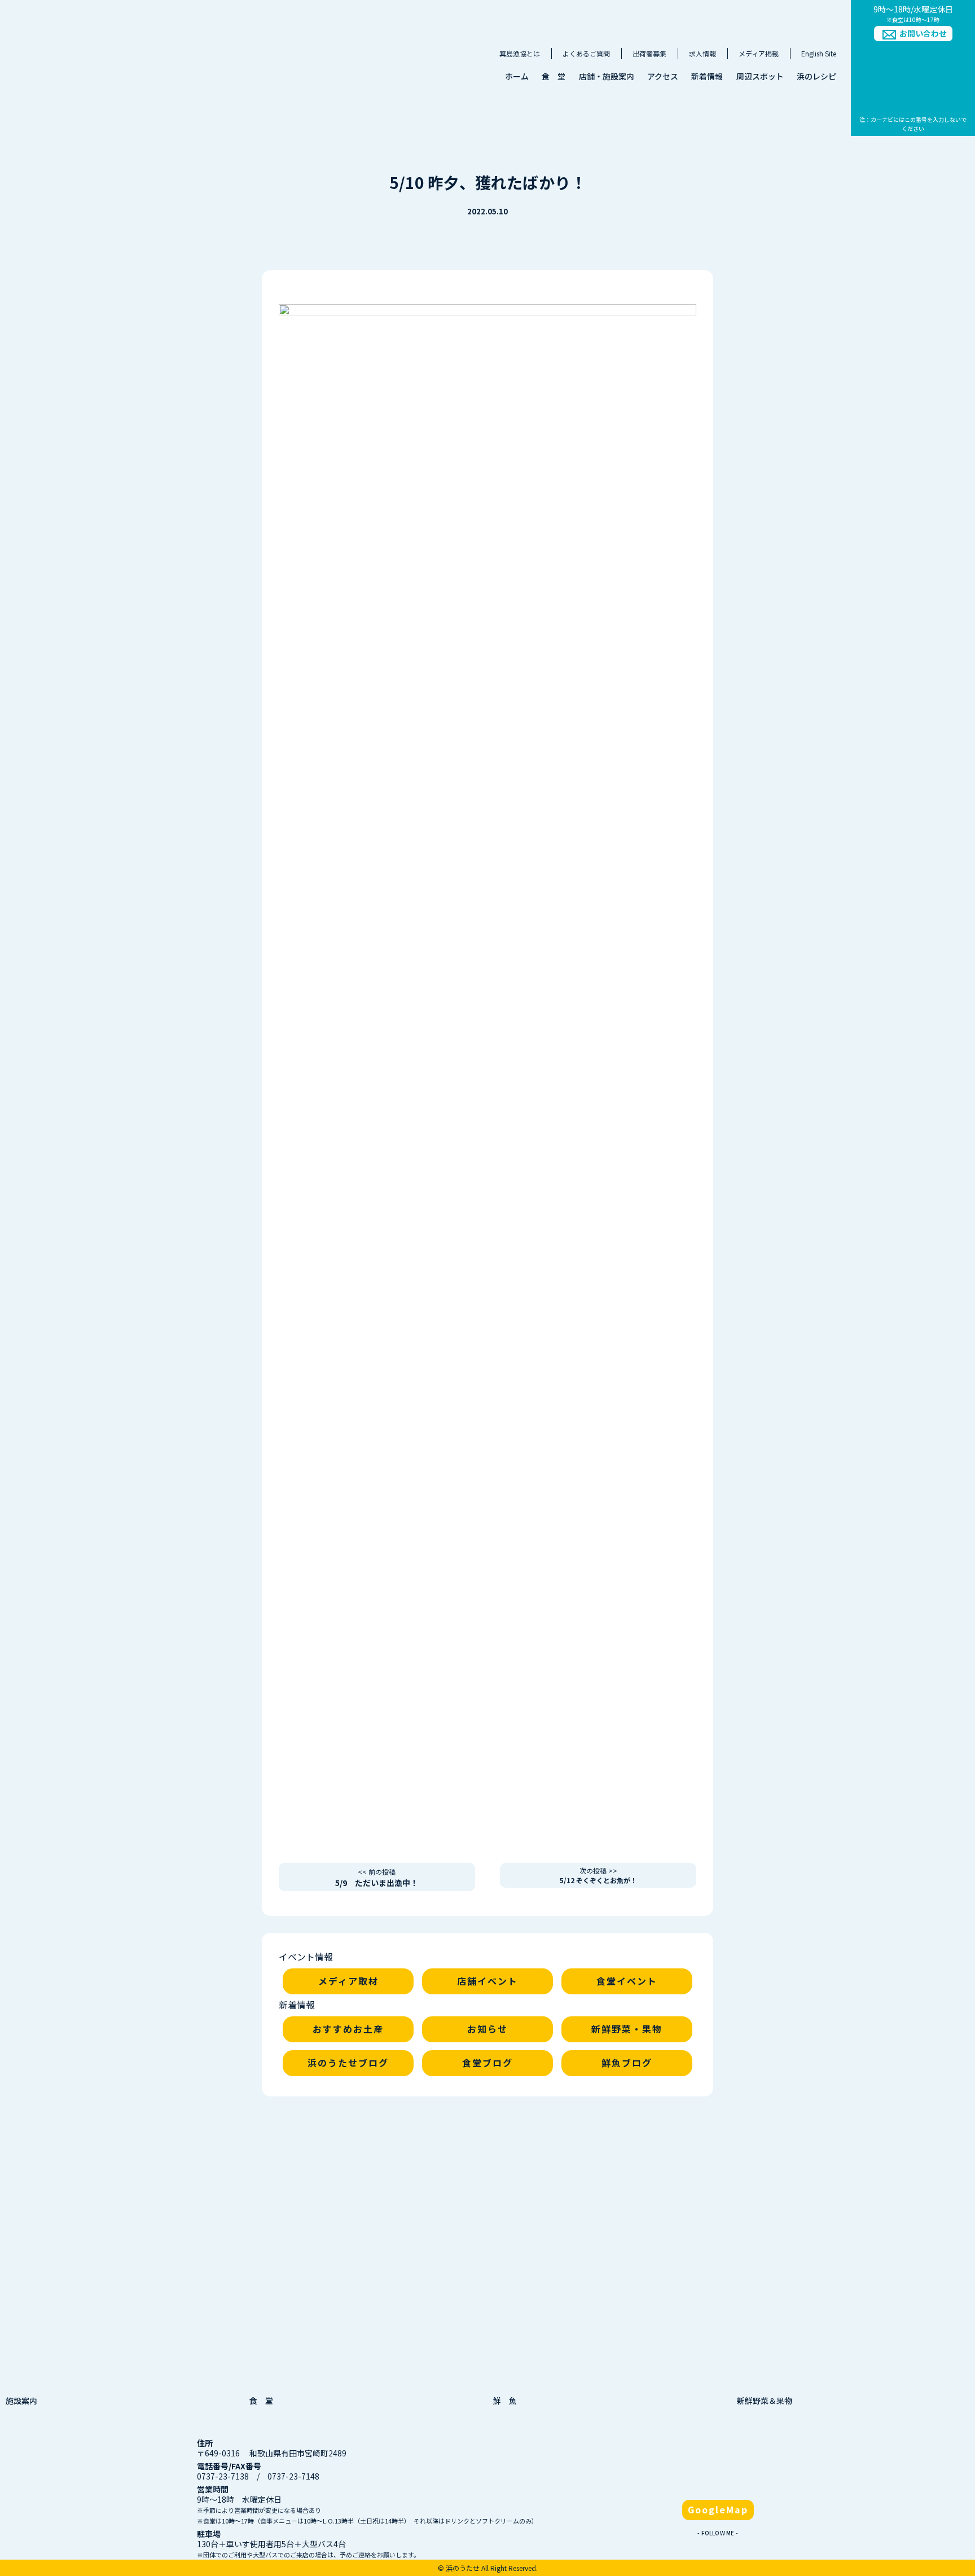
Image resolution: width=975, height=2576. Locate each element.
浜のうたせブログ (348, 2063)
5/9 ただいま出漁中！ (377, 1878)
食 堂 (554, 76)
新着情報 (707, 76)
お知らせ (488, 2029)
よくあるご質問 (586, 53)
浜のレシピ (816, 76)
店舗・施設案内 (607, 76)
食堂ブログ (488, 2063)
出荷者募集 (649, 53)
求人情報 (702, 53)
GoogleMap (718, 2509)
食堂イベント (627, 1981)
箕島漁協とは (520, 53)
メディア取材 (348, 1981)
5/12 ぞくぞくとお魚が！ (598, 1875)
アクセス (663, 76)
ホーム (517, 76)
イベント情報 (306, 1957)
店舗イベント (488, 1981)
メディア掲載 (759, 53)
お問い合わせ (923, 33)
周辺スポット (760, 76)
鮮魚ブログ (627, 2063)
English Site (819, 53)
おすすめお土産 (348, 2029)
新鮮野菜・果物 (627, 2029)
